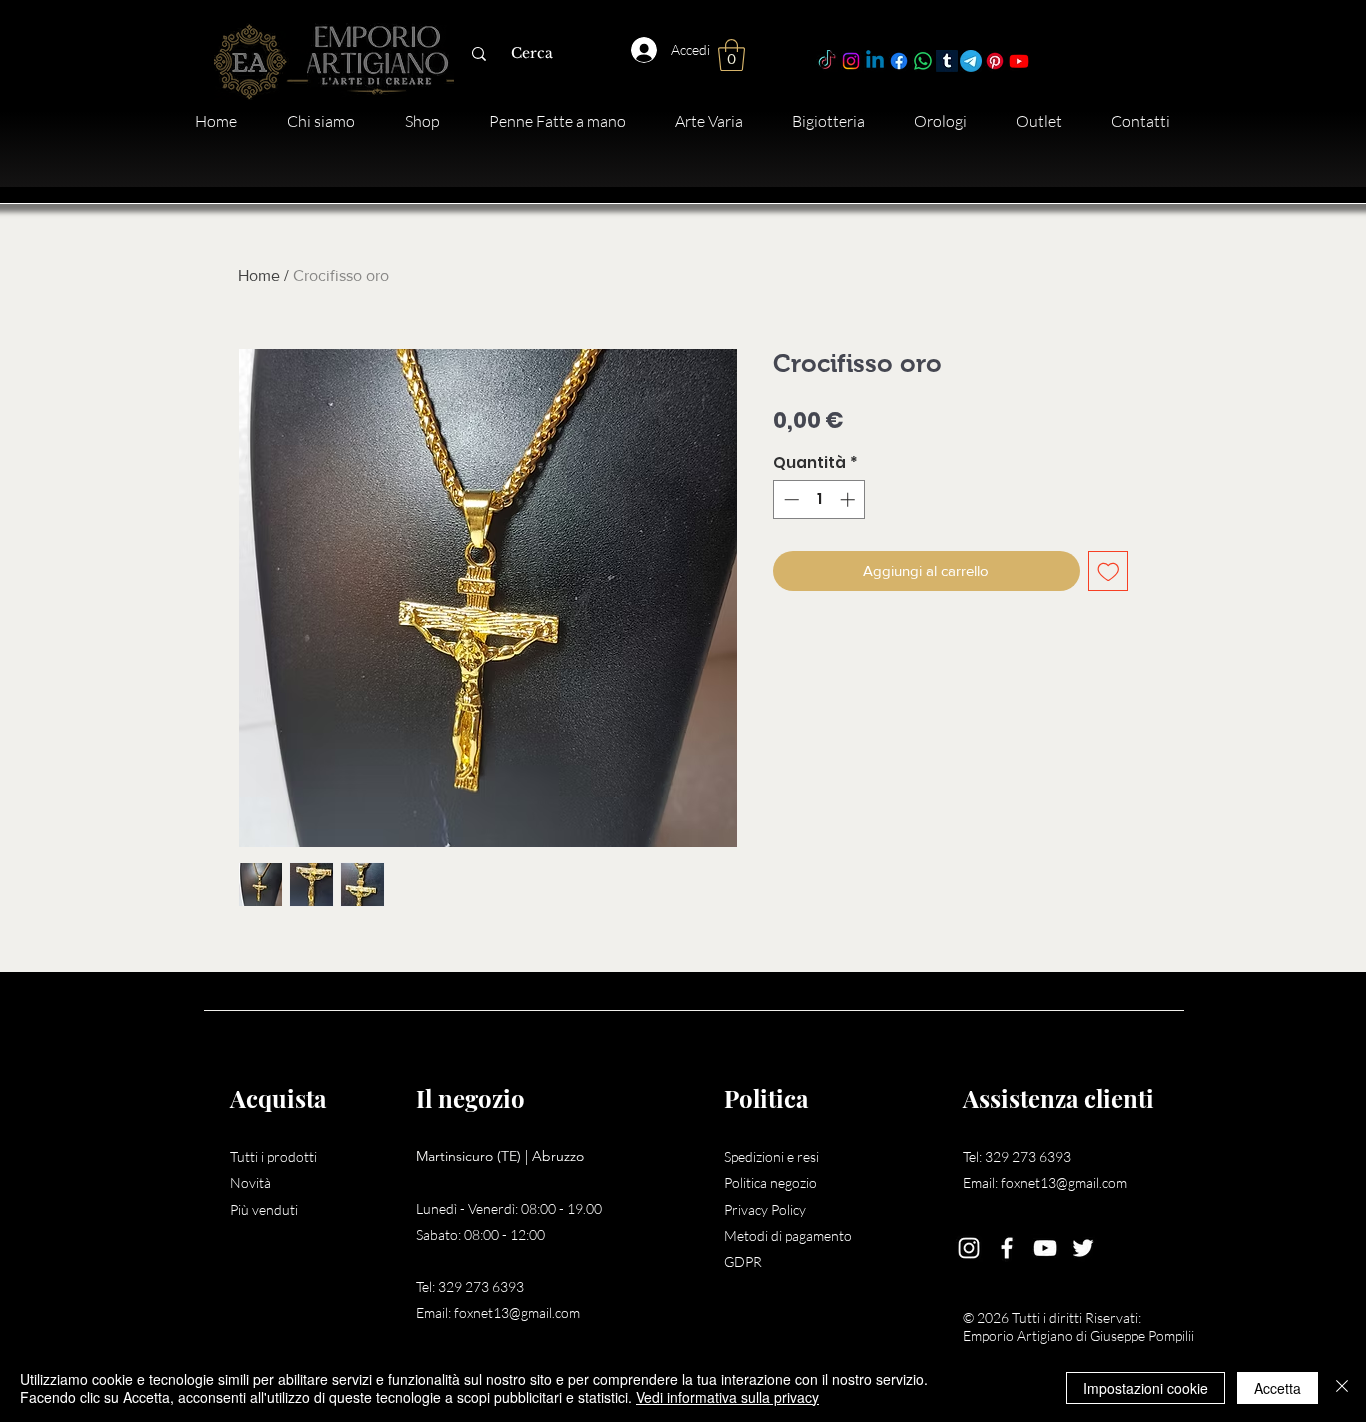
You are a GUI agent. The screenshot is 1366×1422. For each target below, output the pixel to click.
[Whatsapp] (923, 61)
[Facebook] (899, 61)
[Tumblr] (947, 61)
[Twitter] (1083, 1248)
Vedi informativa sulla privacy (727, 1397)
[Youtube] (1019, 61)
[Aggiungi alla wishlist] (1108, 571)
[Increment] (849, 499)
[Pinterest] (995, 61)
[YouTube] (1045, 1248)
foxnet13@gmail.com (517, 1312)
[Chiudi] (1342, 1388)
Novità (250, 1182)
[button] (731, 55)
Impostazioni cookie (1145, 1388)
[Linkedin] (875, 61)
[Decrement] (789, 499)
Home (259, 275)
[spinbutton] (819, 499)
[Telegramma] (971, 61)
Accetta (1277, 1388)
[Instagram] (851, 61)
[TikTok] (827, 61)
